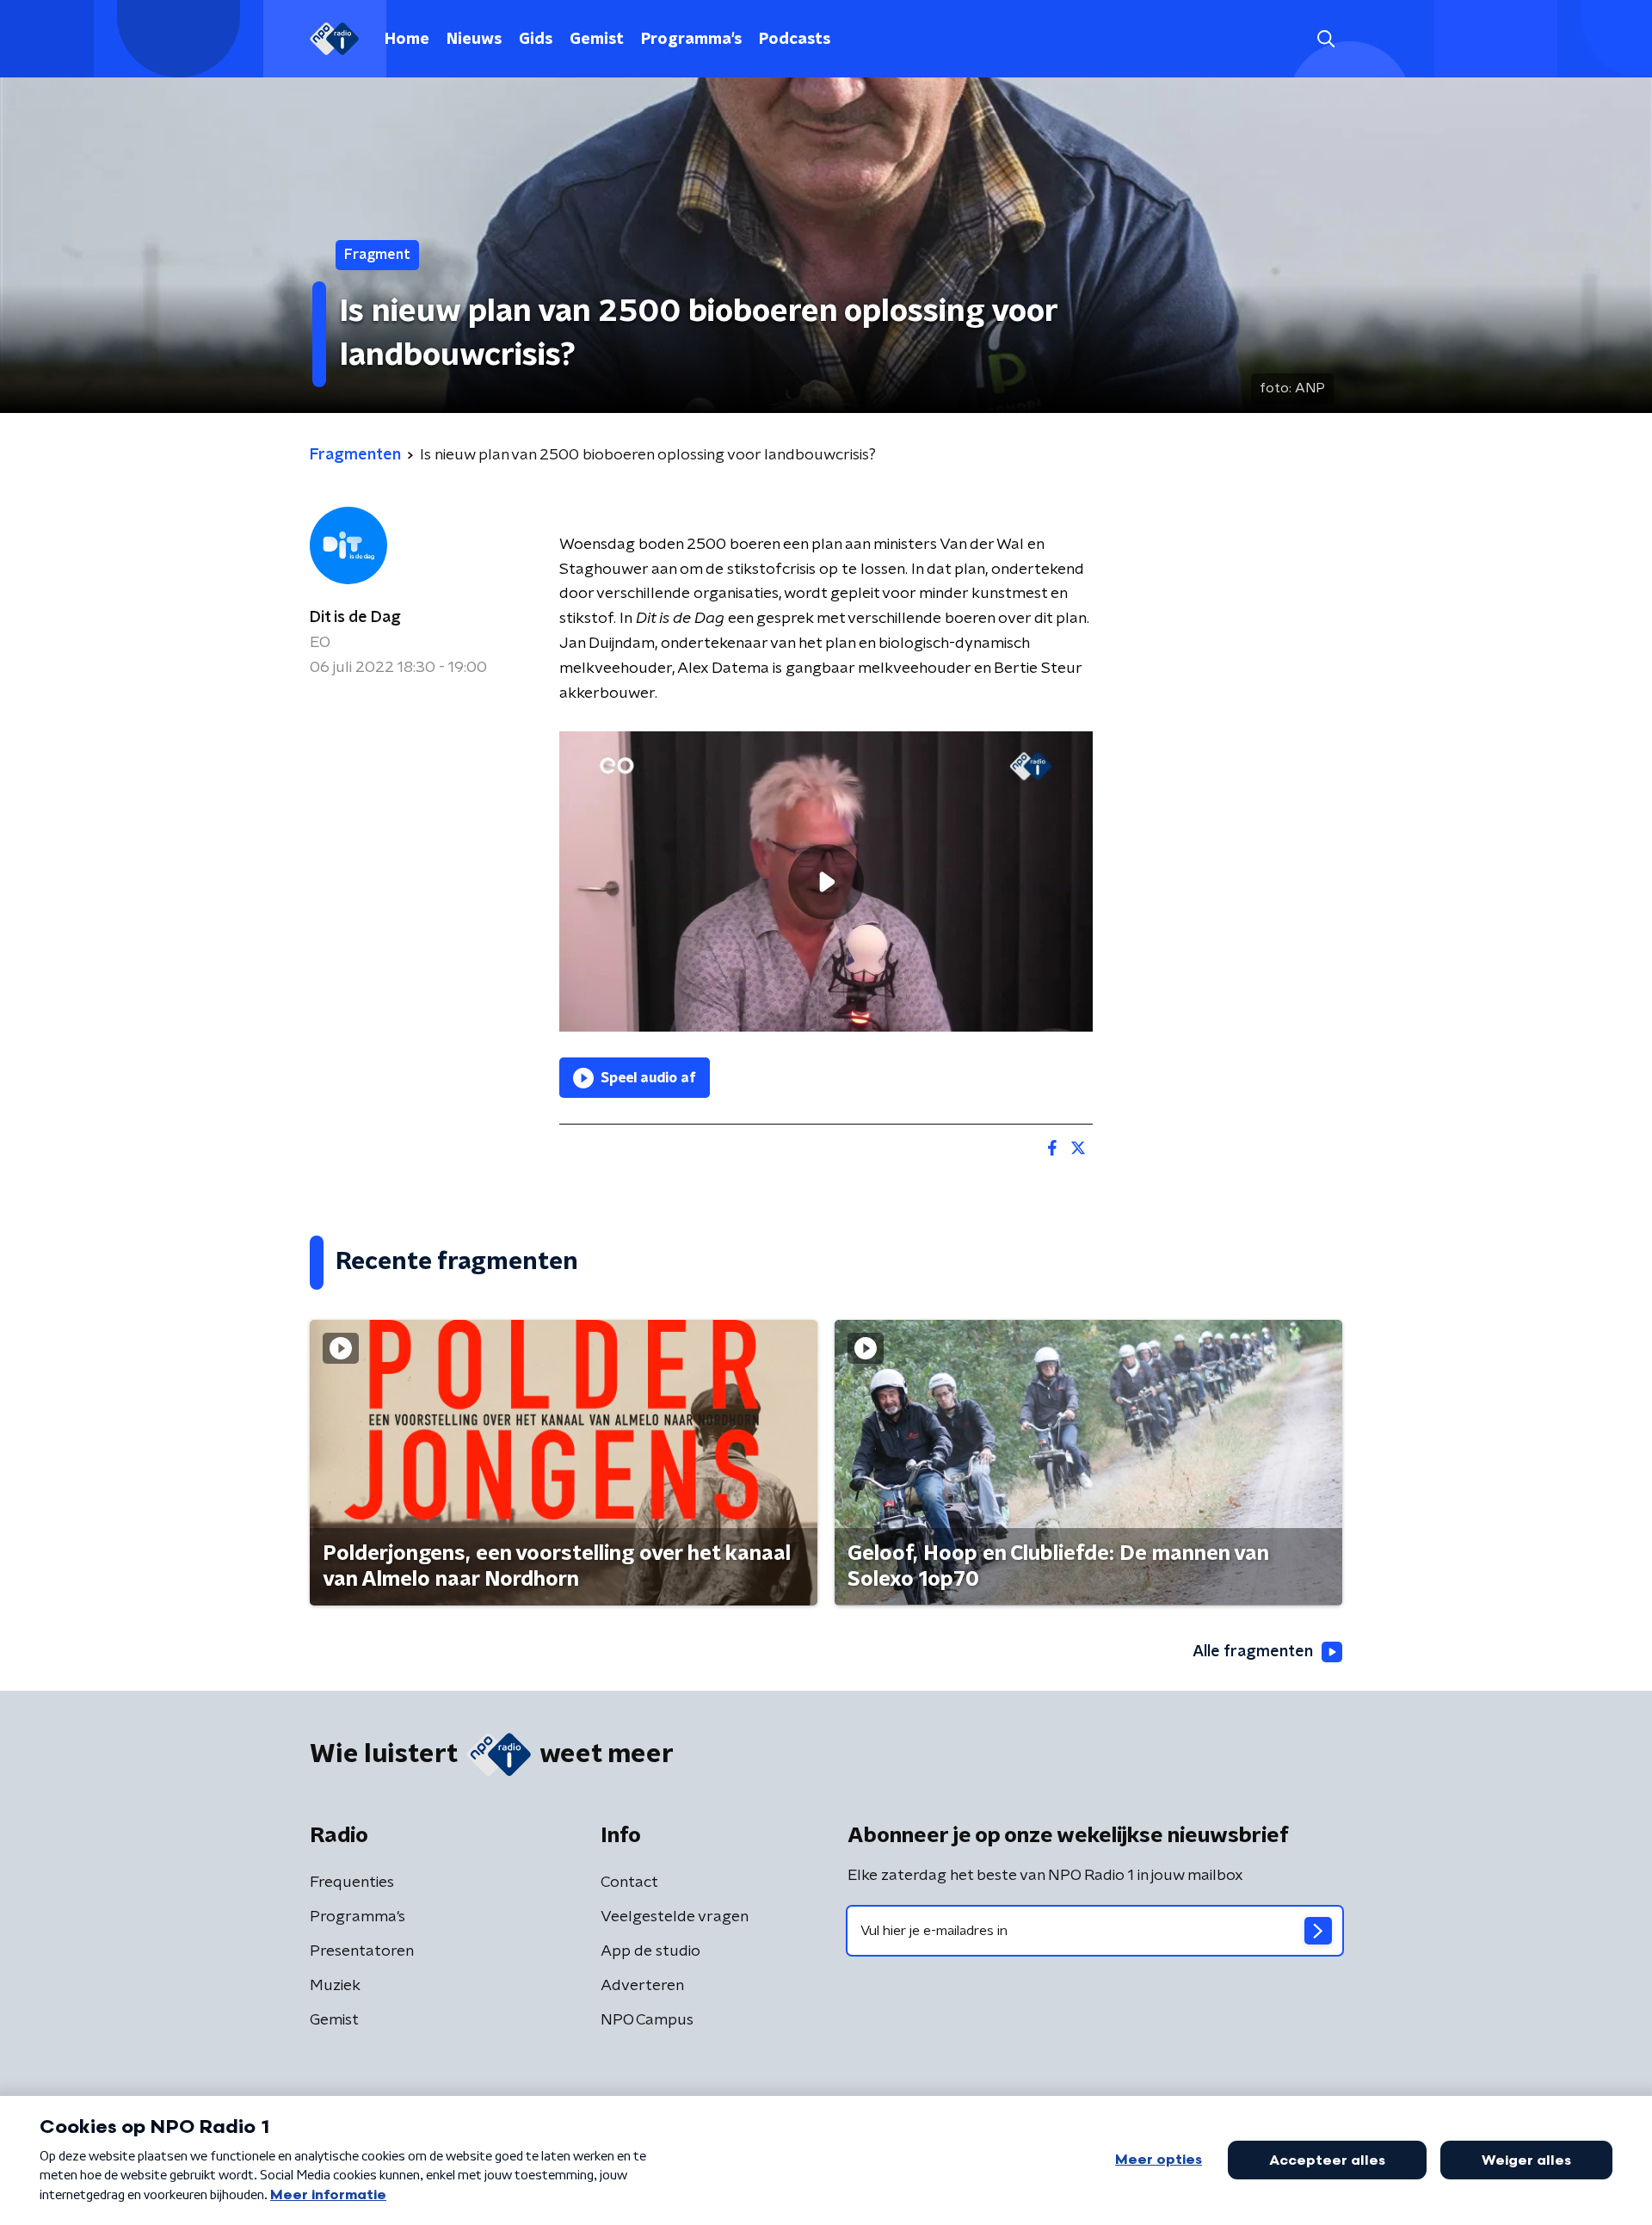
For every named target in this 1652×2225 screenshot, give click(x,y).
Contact (629, 1883)
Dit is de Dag (355, 618)
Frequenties (352, 1883)
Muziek (335, 1986)
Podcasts (795, 40)
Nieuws (474, 40)
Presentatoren (362, 1951)
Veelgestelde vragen (675, 1917)
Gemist (597, 40)
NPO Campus (647, 2020)
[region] (826, 881)
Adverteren (642, 1986)
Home (407, 40)
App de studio (650, 1951)
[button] (1325, 39)
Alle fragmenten (1253, 1652)
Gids (536, 40)
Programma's (691, 40)
